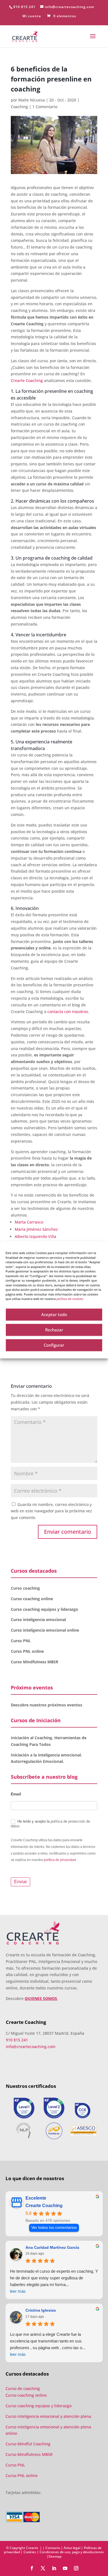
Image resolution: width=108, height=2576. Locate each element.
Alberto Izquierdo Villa (35, 1236)
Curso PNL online (27, 1651)
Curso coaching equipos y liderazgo (44, 1609)
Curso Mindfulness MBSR (34, 1662)
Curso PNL (21, 1641)
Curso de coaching (23, 2388)
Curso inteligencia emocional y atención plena (48, 2416)
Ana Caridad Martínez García (52, 2247)
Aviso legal (72, 2548)
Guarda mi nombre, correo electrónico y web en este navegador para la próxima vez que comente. (51, 1511)
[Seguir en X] (43, 2568)
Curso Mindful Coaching (28, 2444)
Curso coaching (26, 1588)
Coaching (19, 107)
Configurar (54, 1345)
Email (16, 1794)
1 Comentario (45, 107)
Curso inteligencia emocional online (45, 1630)
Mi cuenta (32, 16)
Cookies (30, 2552)
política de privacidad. (60, 1860)
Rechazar (54, 1330)
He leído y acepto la (50, 1824)
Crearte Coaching (27, 380)
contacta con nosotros (68, 1012)
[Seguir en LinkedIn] (54, 2568)
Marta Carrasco (29, 1222)
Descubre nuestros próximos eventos (47, 1705)
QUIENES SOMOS (41, 1998)
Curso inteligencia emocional (38, 1620)
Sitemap (55, 2556)
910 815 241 (24, 7)
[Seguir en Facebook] (32, 2568)
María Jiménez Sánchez (36, 1229)
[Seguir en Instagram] (76, 2568)
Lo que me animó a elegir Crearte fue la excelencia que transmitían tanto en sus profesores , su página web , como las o (48, 2344)
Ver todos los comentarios (54, 2228)
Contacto (53, 2548)
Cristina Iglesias (41, 2310)
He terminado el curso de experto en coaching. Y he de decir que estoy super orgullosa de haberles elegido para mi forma (54, 2281)
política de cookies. (70, 1299)
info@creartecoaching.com (31, 2047)
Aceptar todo (54, 1314)
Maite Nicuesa (32, 100)
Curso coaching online (32, 1599)
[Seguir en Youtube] (65, 2568)
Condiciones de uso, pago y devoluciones (72, 2552)
